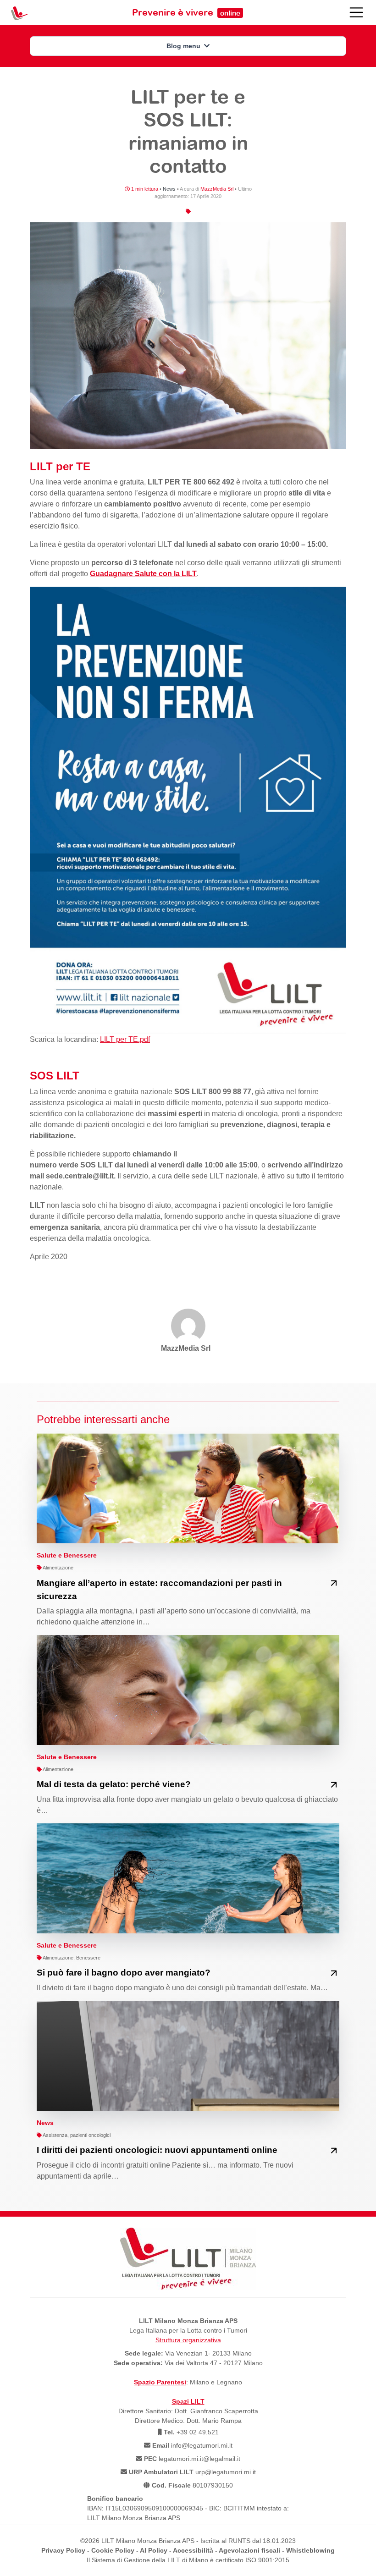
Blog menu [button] (184, 46)
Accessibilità (193, 2550)
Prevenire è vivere (186, 12)
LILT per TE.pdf (125, 1039)
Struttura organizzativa (188, 2340)
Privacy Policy (63, 2550)
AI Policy (154, 2550)
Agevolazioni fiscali (249, 2550)
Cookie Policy (113, 2550)
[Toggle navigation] (356, 12)
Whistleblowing (310, 2550)
